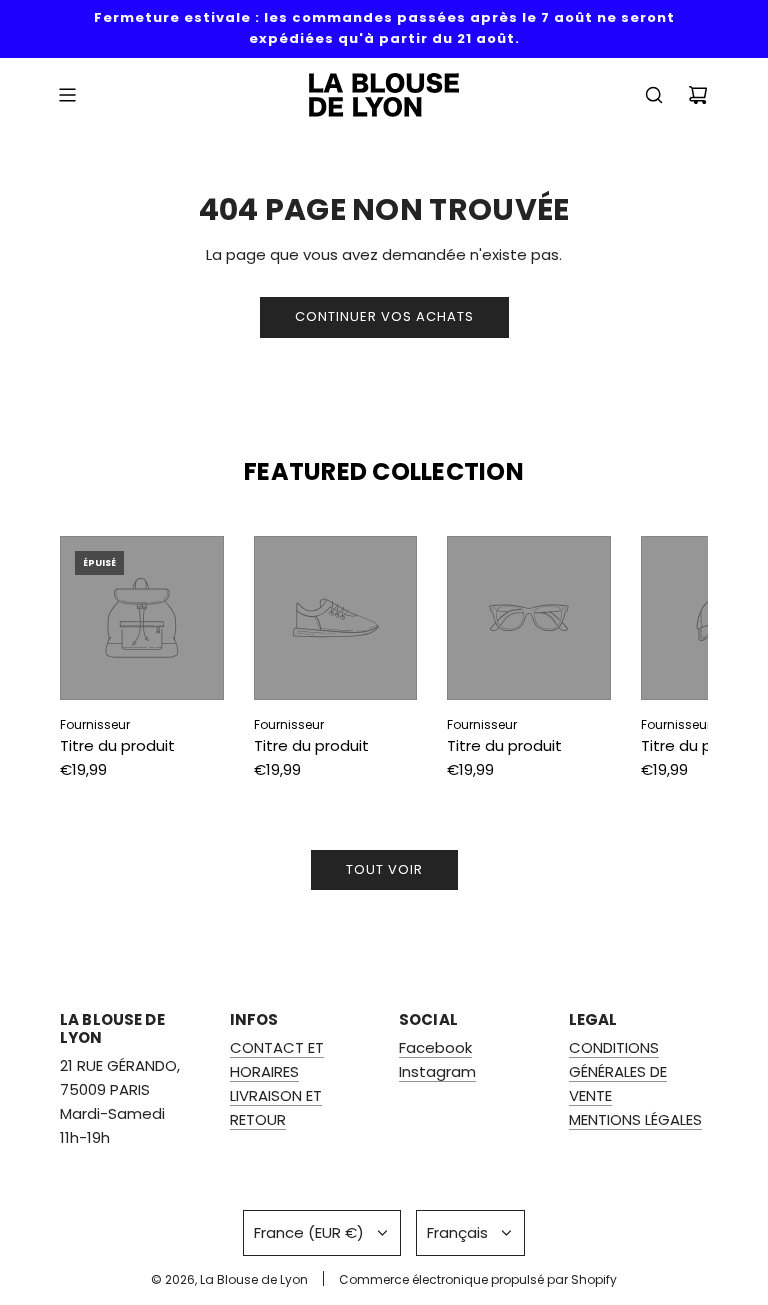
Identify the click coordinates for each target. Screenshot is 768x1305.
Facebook (435, 1047)
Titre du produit (117, 745)
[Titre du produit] (142, 618)
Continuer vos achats (384, 316)
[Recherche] (654, 95)
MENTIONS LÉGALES (635, 1119)
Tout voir (384, 869)
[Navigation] (67, 95)
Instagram (437, 1071)
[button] (97, 663)
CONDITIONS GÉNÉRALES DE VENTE (618, 1071)
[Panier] (698, 95)
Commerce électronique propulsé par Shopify (478, 1279)
